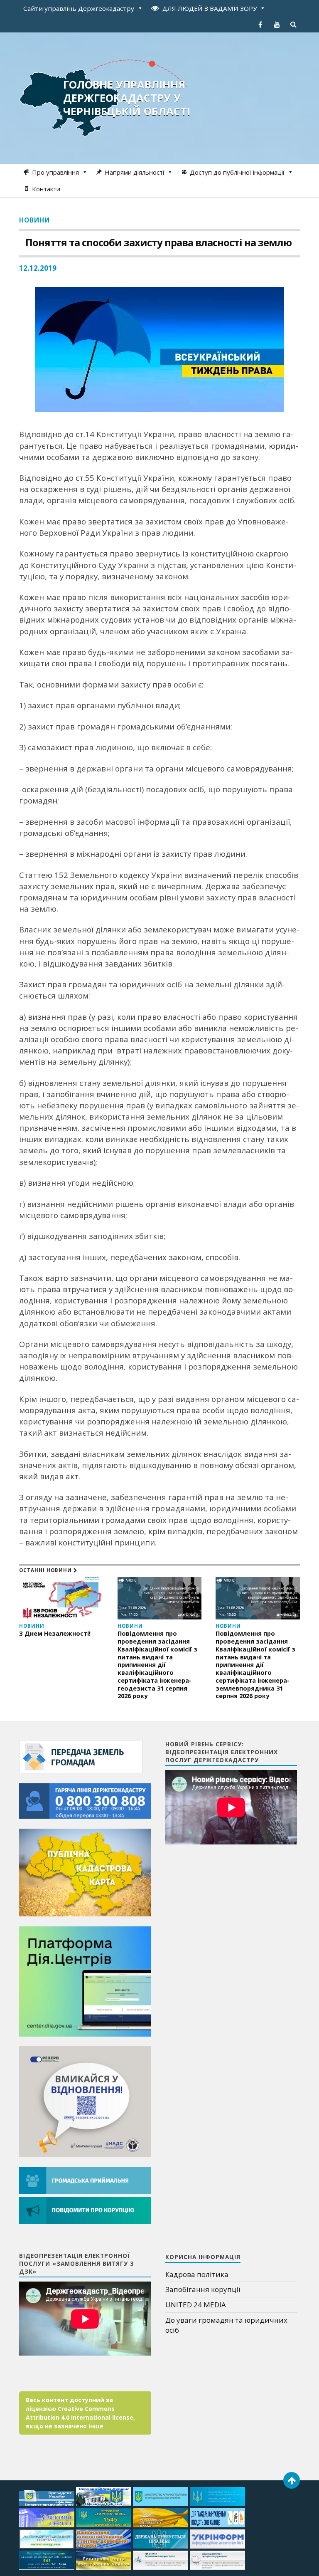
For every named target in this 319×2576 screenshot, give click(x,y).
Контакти (46, 189)
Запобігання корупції (203, 2289)
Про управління (55, 172)
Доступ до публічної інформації (237, 172)
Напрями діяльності (134, 172)
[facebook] (260, 25)
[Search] (294, 25)
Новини (34, 220)
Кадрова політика (197, 2274)
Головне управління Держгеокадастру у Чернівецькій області (127, 98)
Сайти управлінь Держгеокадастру (79, 8)
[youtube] (277, 25)
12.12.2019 (38, 268)
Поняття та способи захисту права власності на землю (158, 242)
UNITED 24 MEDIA (196, 2305)
